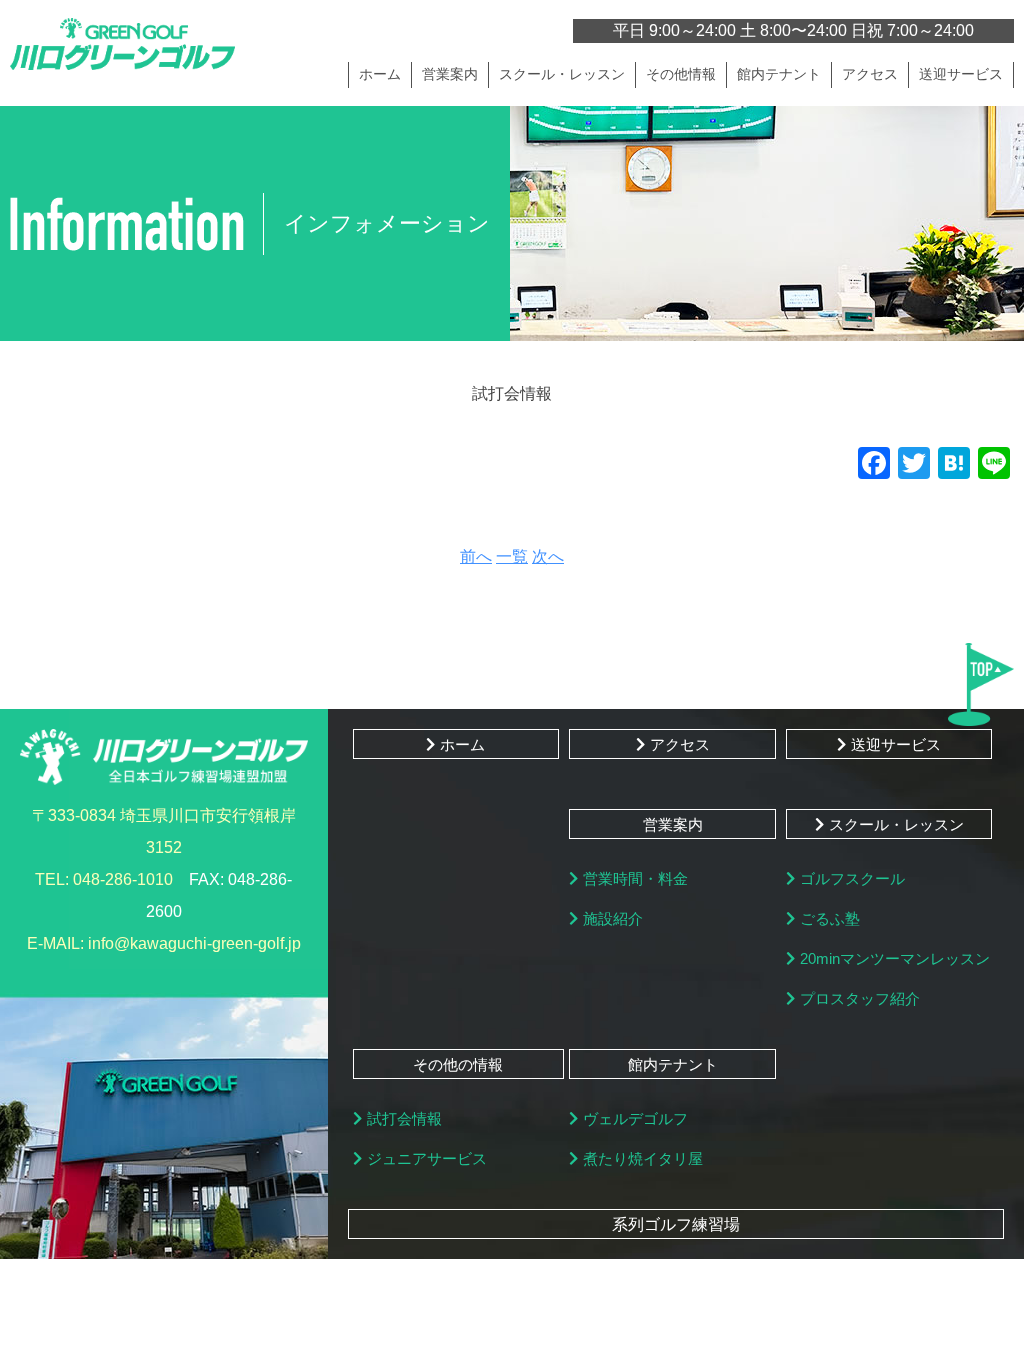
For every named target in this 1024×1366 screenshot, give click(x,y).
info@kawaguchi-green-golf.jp (194, 943)
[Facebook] (874, 465)
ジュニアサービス (427, 1158)
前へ (476, 556)
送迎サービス (961, 74)
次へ (548, 556)
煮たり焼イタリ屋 (643, 1158)
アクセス (870, 74)
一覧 (512, 556)
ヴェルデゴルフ (635, 1118)
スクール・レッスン (896, 824)
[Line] (994, 465)
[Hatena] (954, 465)
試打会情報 (404, 1118)
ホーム (380, 74)
